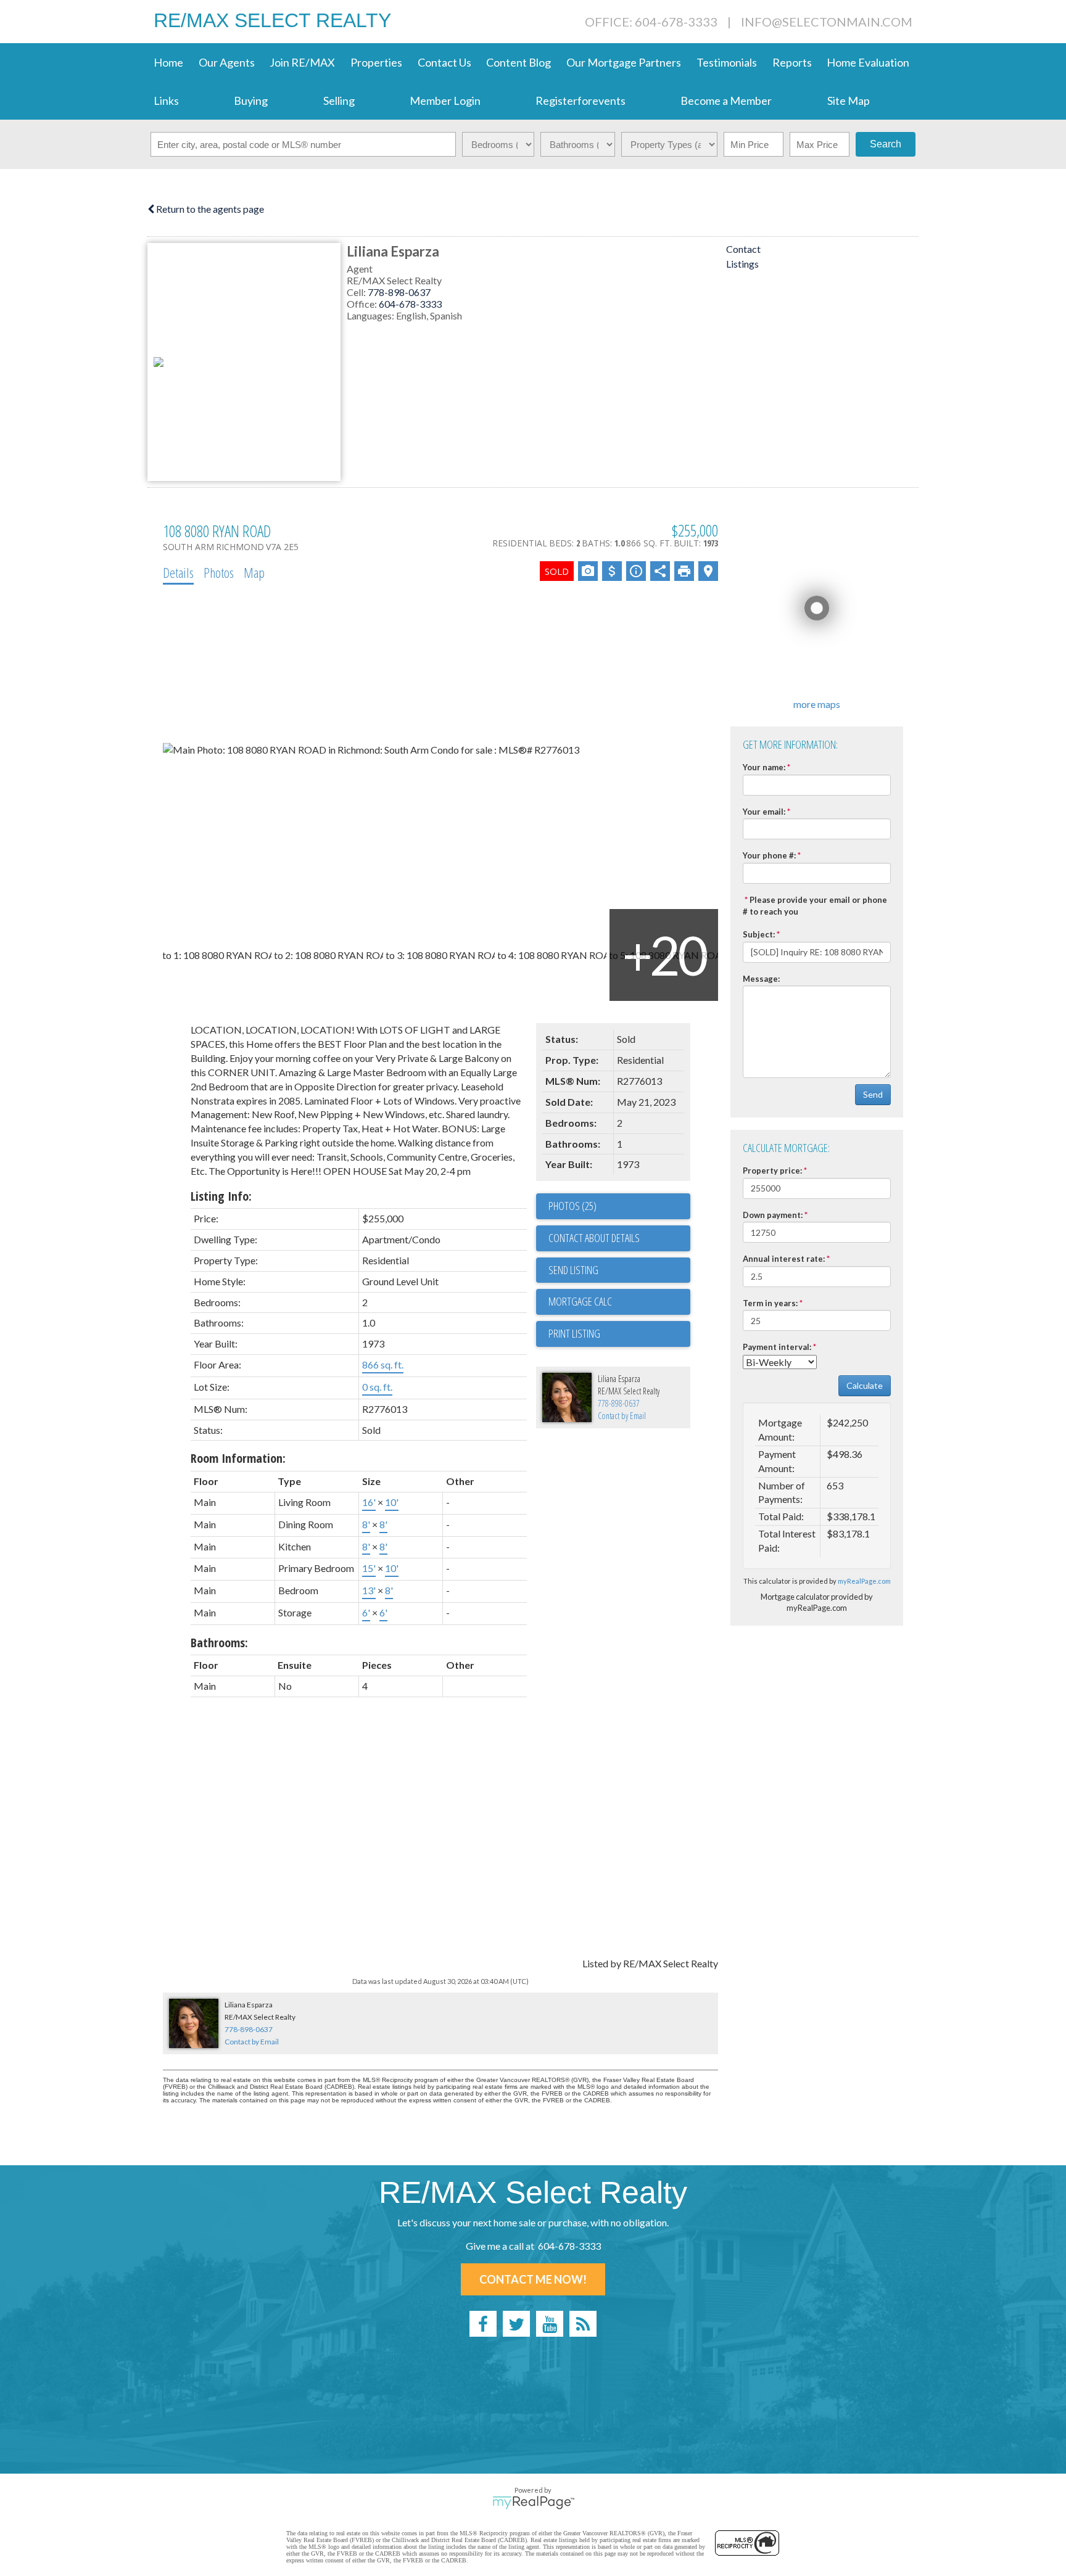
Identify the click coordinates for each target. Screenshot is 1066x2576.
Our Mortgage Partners (624, 62)
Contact (743, 249)
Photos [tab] (219, 572)
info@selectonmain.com (827, 22)
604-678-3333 (410, 304)
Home (168, 62)
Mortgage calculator (619, 1302)
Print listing (574, 1333)
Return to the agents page (209, 209)
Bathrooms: (219, 1643)
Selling (339, 101)
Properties (376, 62)
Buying (251, 101)
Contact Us (444, 62)
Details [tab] (178, 572)
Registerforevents (581, 101)
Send (873, 1094)
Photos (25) (572, 1206)
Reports (792, 62)
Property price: (772, 1171)
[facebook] (483, 2324)
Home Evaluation (868, 62)
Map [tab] (254, 572)
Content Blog (519, 62)
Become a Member (726, 101)
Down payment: (773, 1215)
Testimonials (727, 62)
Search (886, 144)
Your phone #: (769, 855)
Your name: (764, 767)
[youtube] (550, 2324)
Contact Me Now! (533, 2279)
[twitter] (516, 2324)
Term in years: (770, 1303)
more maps (817, 704)
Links (166, 101)
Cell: (357, 292)
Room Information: (238, 1458)
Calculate (865, 1385)
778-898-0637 (399, 292)
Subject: (759, 934)
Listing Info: (221, 1196)
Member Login (445, 101)
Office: (363, 304)
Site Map (849, 101)
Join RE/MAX (302, 62)
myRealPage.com (864, 1581)
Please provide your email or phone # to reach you (815, 906)
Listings (742, 264)
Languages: (371, 315)
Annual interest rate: (784, 1259)
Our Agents (227, 62)
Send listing (573, 1270)
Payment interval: (777, 1347)
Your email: (764, 812)
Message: (761, 979)
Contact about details (594, 1238)
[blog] (583, 2324)
